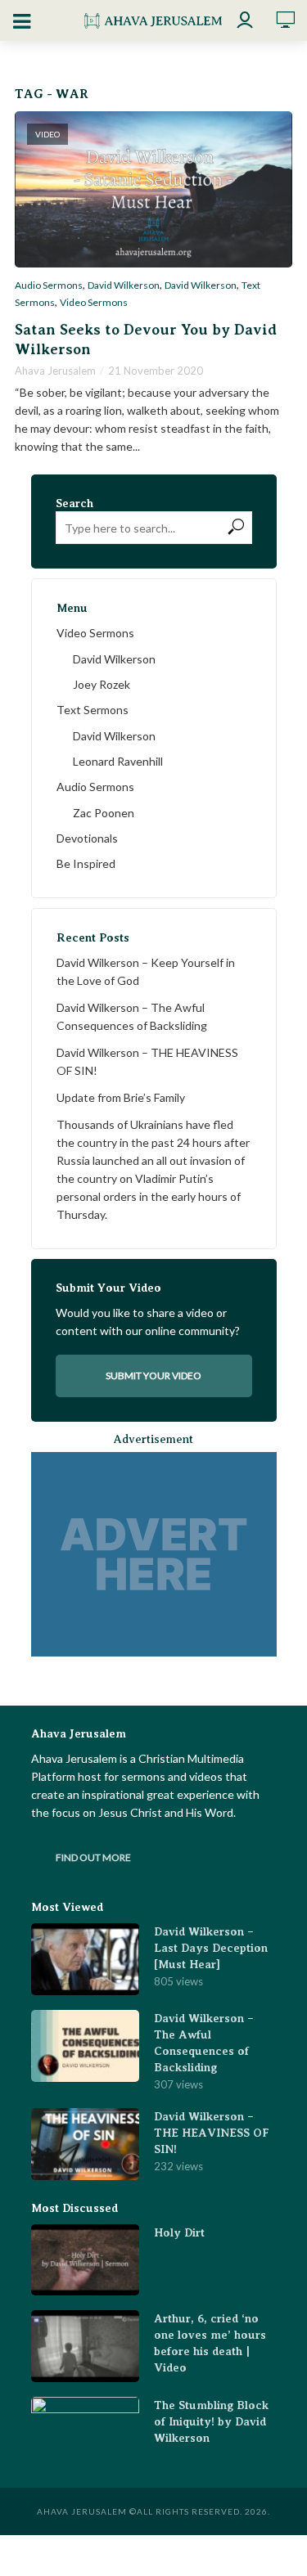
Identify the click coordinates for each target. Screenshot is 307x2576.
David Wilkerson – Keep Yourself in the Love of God (146, 971)
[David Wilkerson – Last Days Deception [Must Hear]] (85, 1959)
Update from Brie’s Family (121, 1097)
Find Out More (93, 1857)
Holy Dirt (179, 2232)
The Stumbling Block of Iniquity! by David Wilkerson (211, 2421)
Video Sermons (94, 303)
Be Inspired (86, 863)
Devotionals (87, 838)
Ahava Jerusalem (55, 371)
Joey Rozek (102, 684)
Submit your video (153, 1376)
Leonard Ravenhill (118, 761)
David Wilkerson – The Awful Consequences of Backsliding (132, 1016)
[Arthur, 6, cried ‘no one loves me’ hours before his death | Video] (85, 2346)
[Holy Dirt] (85, 2260)
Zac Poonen (104, 813)
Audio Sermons (49, 285)
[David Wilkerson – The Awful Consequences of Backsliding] (85, 2046)
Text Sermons (93, 710)
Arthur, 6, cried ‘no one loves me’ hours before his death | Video (210, 2343)
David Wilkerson (124, 285)
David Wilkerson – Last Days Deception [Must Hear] (211, 1948)
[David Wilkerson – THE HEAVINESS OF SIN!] (85, 2144)
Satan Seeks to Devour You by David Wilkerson (146, 339)
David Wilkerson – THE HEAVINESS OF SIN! (147, 1061)
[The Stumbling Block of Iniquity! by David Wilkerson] (85, 2433)
